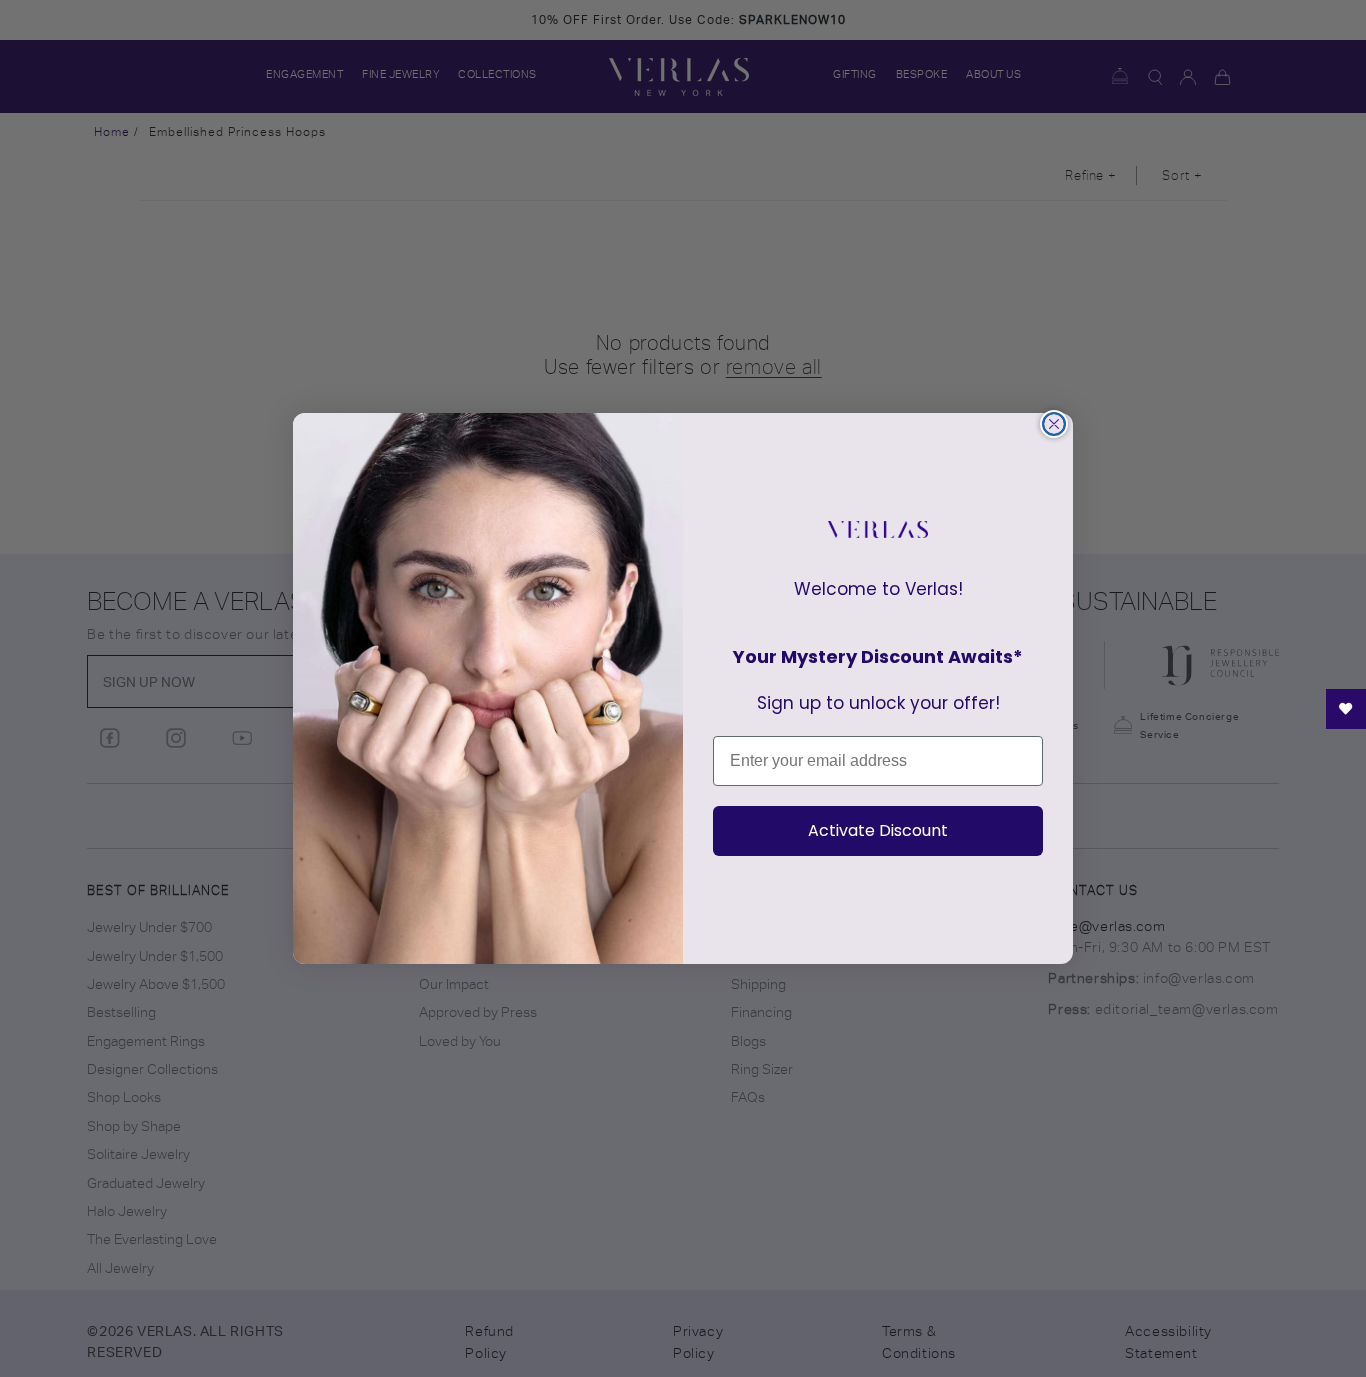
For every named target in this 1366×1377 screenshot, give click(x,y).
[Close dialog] (1054, 424)
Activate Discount (878, 830)
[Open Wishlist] (1346, 709)
